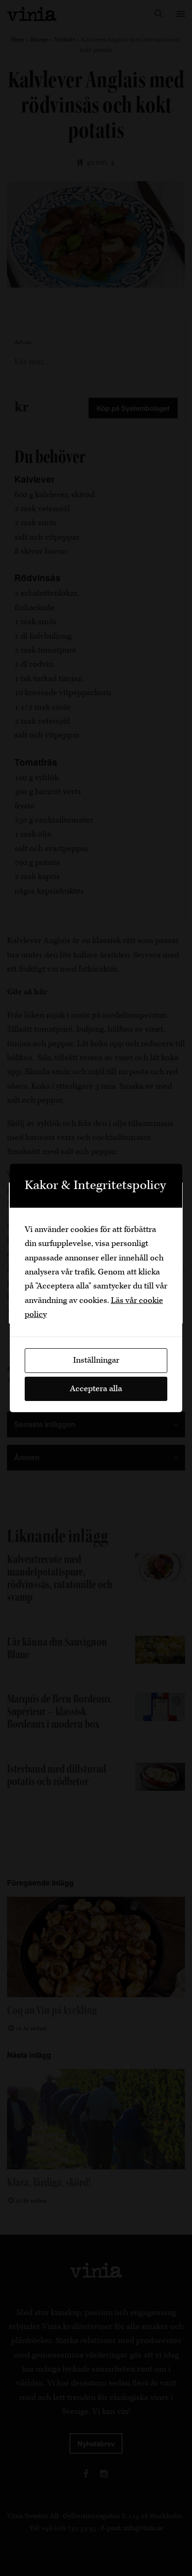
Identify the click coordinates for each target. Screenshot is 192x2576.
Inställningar (96, 1360)
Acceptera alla (96, 1389)
